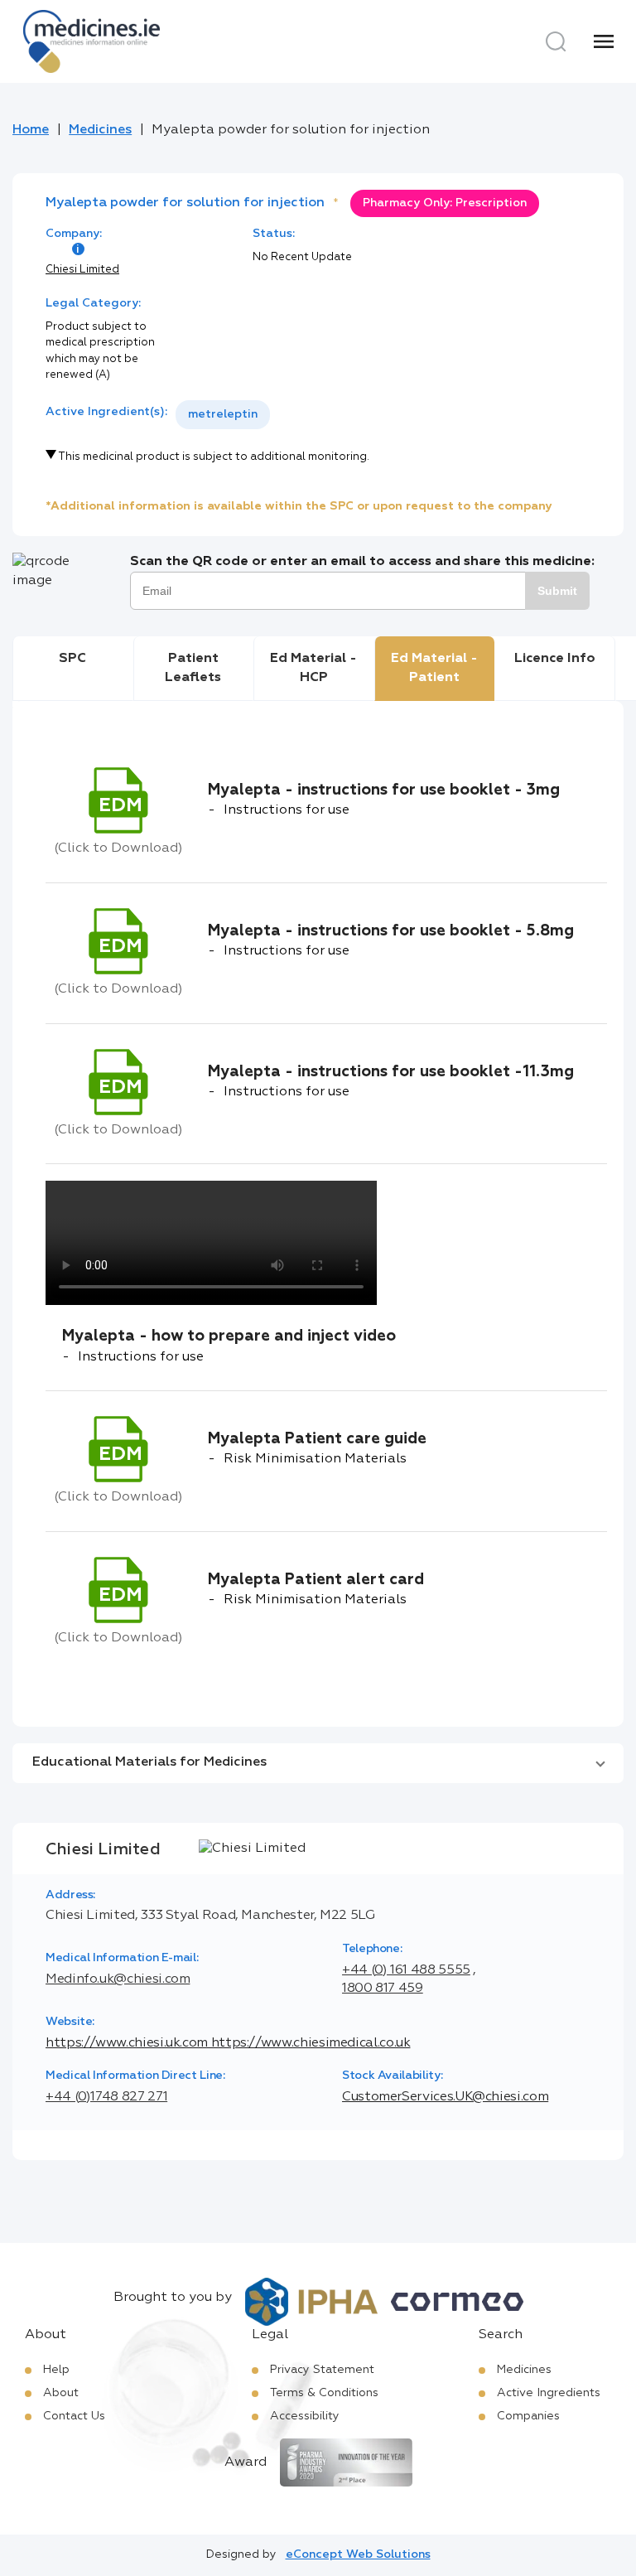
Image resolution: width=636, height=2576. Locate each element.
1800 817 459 (383, 1989)
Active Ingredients (549, 2393)
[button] (318, 1763)
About (61, 2393)
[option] (223, 415)
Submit (557, 591)
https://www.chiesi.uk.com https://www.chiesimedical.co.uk (228, 2043)
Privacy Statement (322, 2370)
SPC (72, 659)
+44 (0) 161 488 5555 (406, 1970)
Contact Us (74, 2416)
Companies (528, 2416)
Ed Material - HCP (313, 668)
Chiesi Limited (82, 270)
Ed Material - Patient (434, 668)
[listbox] (223, 415)
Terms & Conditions (324, 2393)
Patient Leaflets (193, 668)
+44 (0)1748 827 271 (106, 2097)
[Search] (556, 41)
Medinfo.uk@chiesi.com (118, 1979)
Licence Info (555, 659)
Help (56, 2370)
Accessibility (305, 2416)
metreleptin (223, 414)
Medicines (100, 130)
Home (31, 130)
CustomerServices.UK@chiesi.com (445, 2097)
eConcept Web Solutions (358, 2554)
